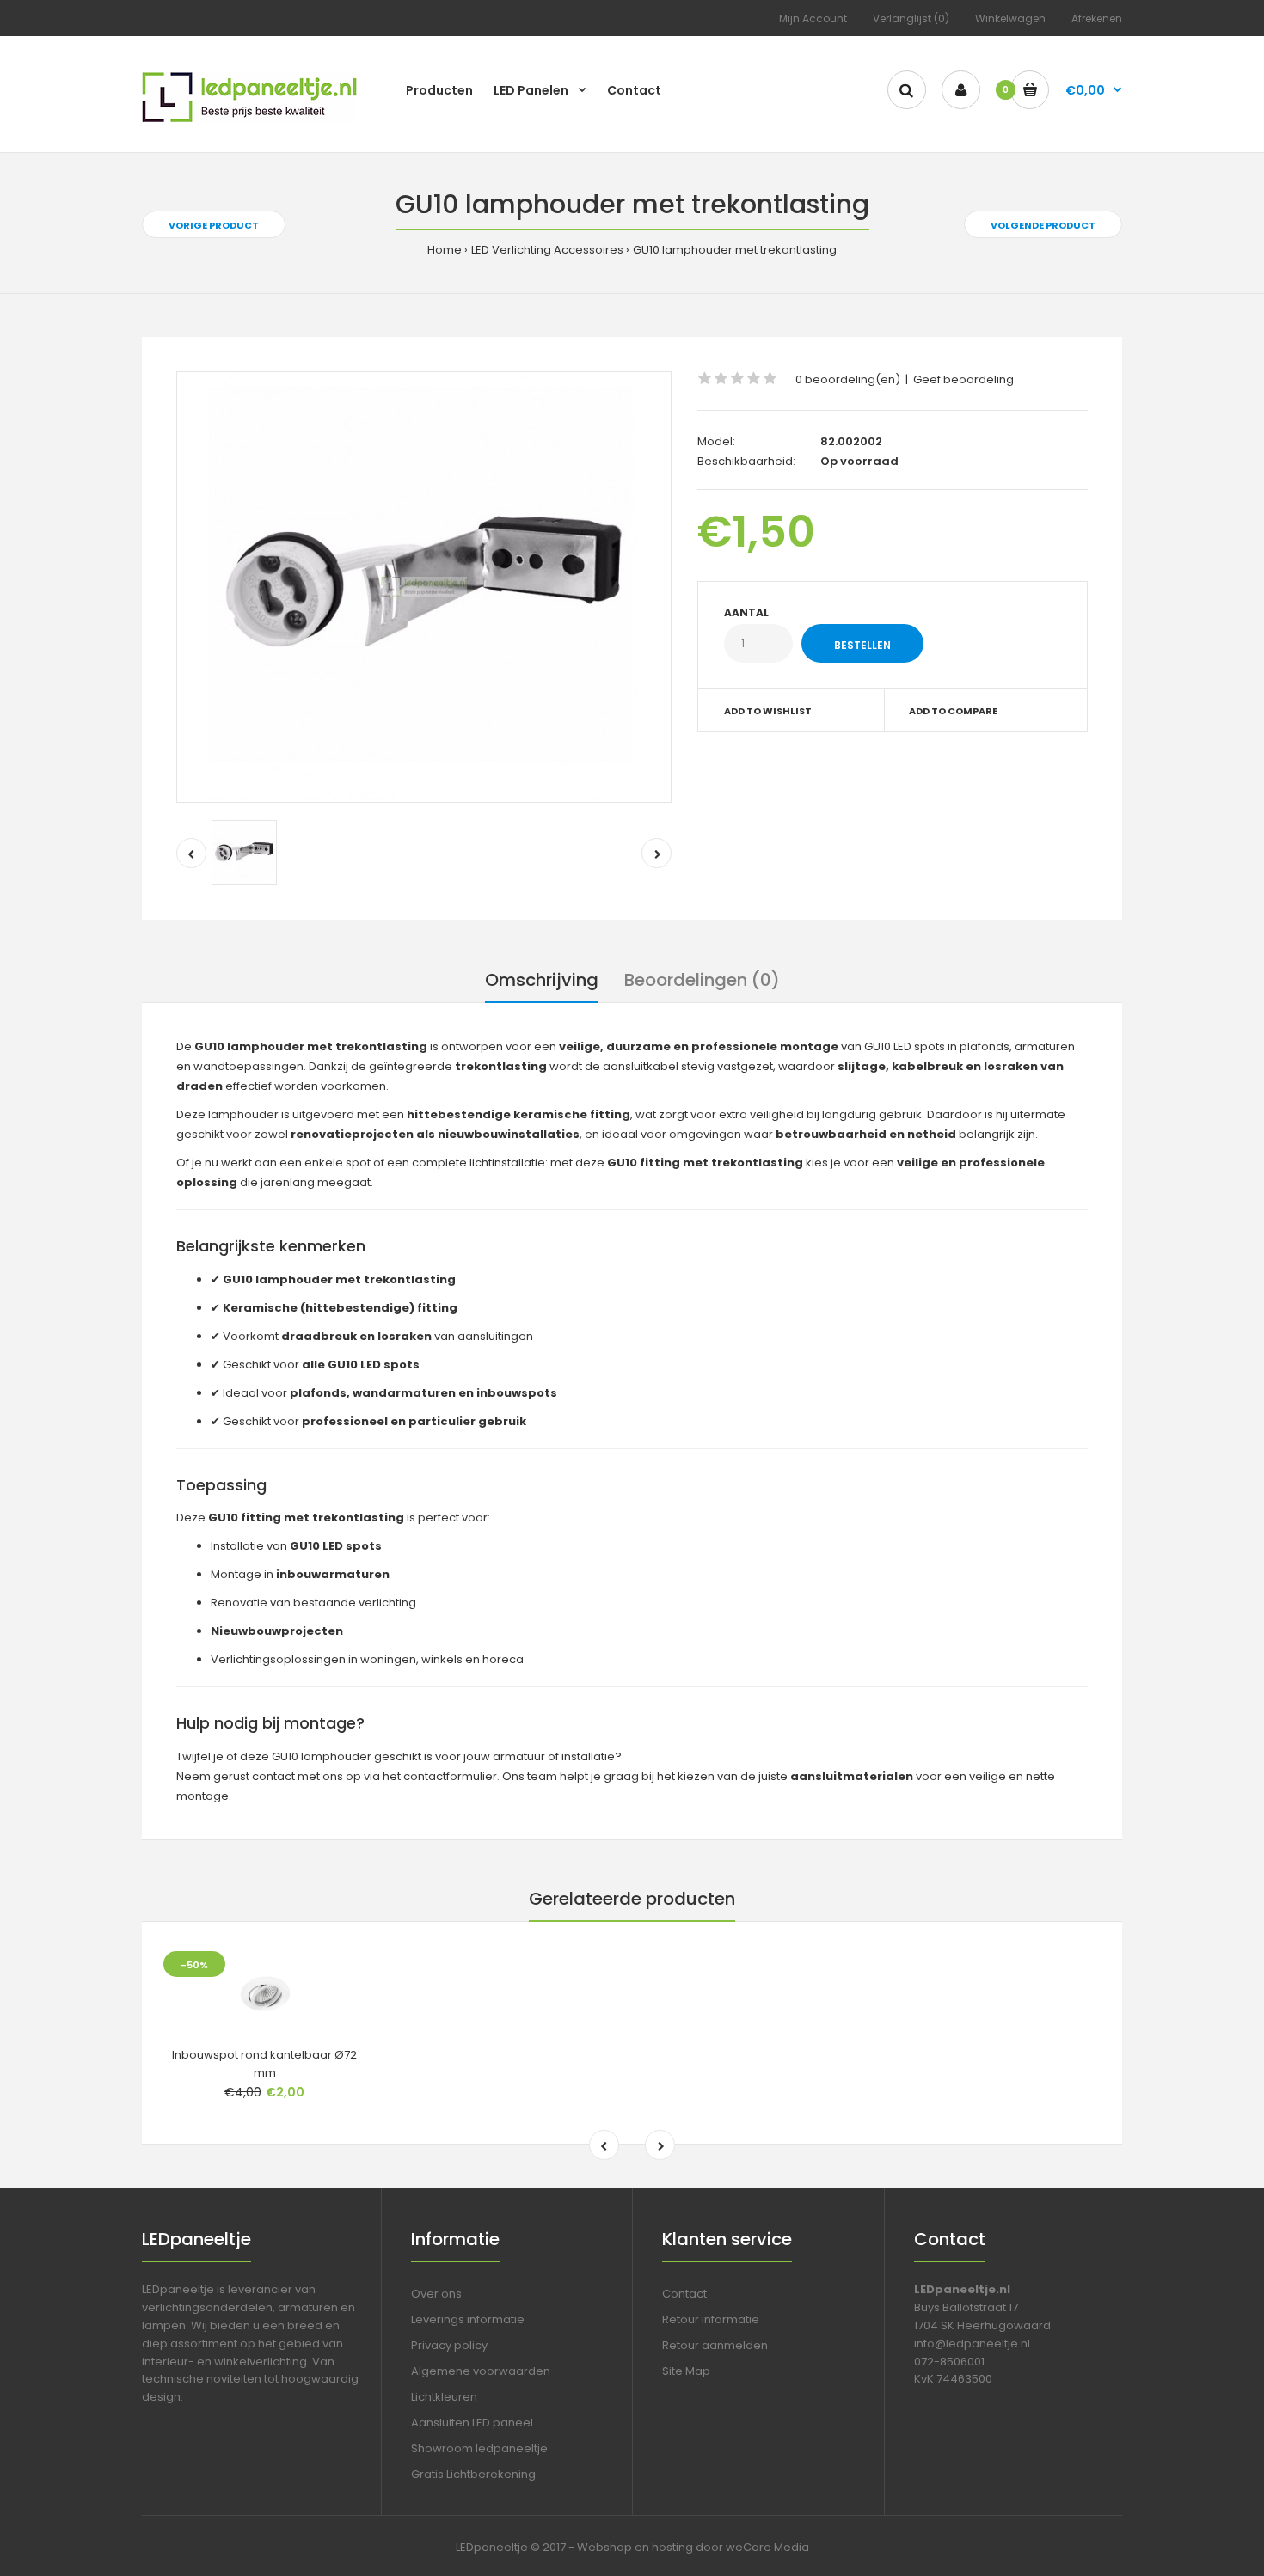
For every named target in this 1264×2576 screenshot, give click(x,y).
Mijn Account (813, 18)
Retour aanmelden (715, 2345)
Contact (684, 2294)
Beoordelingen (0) (702, 980)
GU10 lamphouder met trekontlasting (735, 250)
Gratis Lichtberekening (473, 2474)
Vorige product (214, 225)
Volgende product (1043, 225)
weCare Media (767, 2547)
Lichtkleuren (444, 2397)
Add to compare (953, 711)
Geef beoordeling (963, 379)
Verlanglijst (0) (911, 18)
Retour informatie (711, 2319)
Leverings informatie (468, 2319)
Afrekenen (1097, 18)
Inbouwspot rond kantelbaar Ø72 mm (264, 2064)
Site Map (686, 2371)
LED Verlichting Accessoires (547, 250)
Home (445, 250)
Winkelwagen (1010, 18)
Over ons (436, 2294)
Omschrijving (542, 980)
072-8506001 (949, 2362)
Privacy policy (449, 2345)
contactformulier (450, 1776)
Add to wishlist (768, 711)
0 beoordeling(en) (848, 379)
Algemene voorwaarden (481, 2371)
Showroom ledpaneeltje (479, 2448)
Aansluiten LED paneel (472, 2423)
